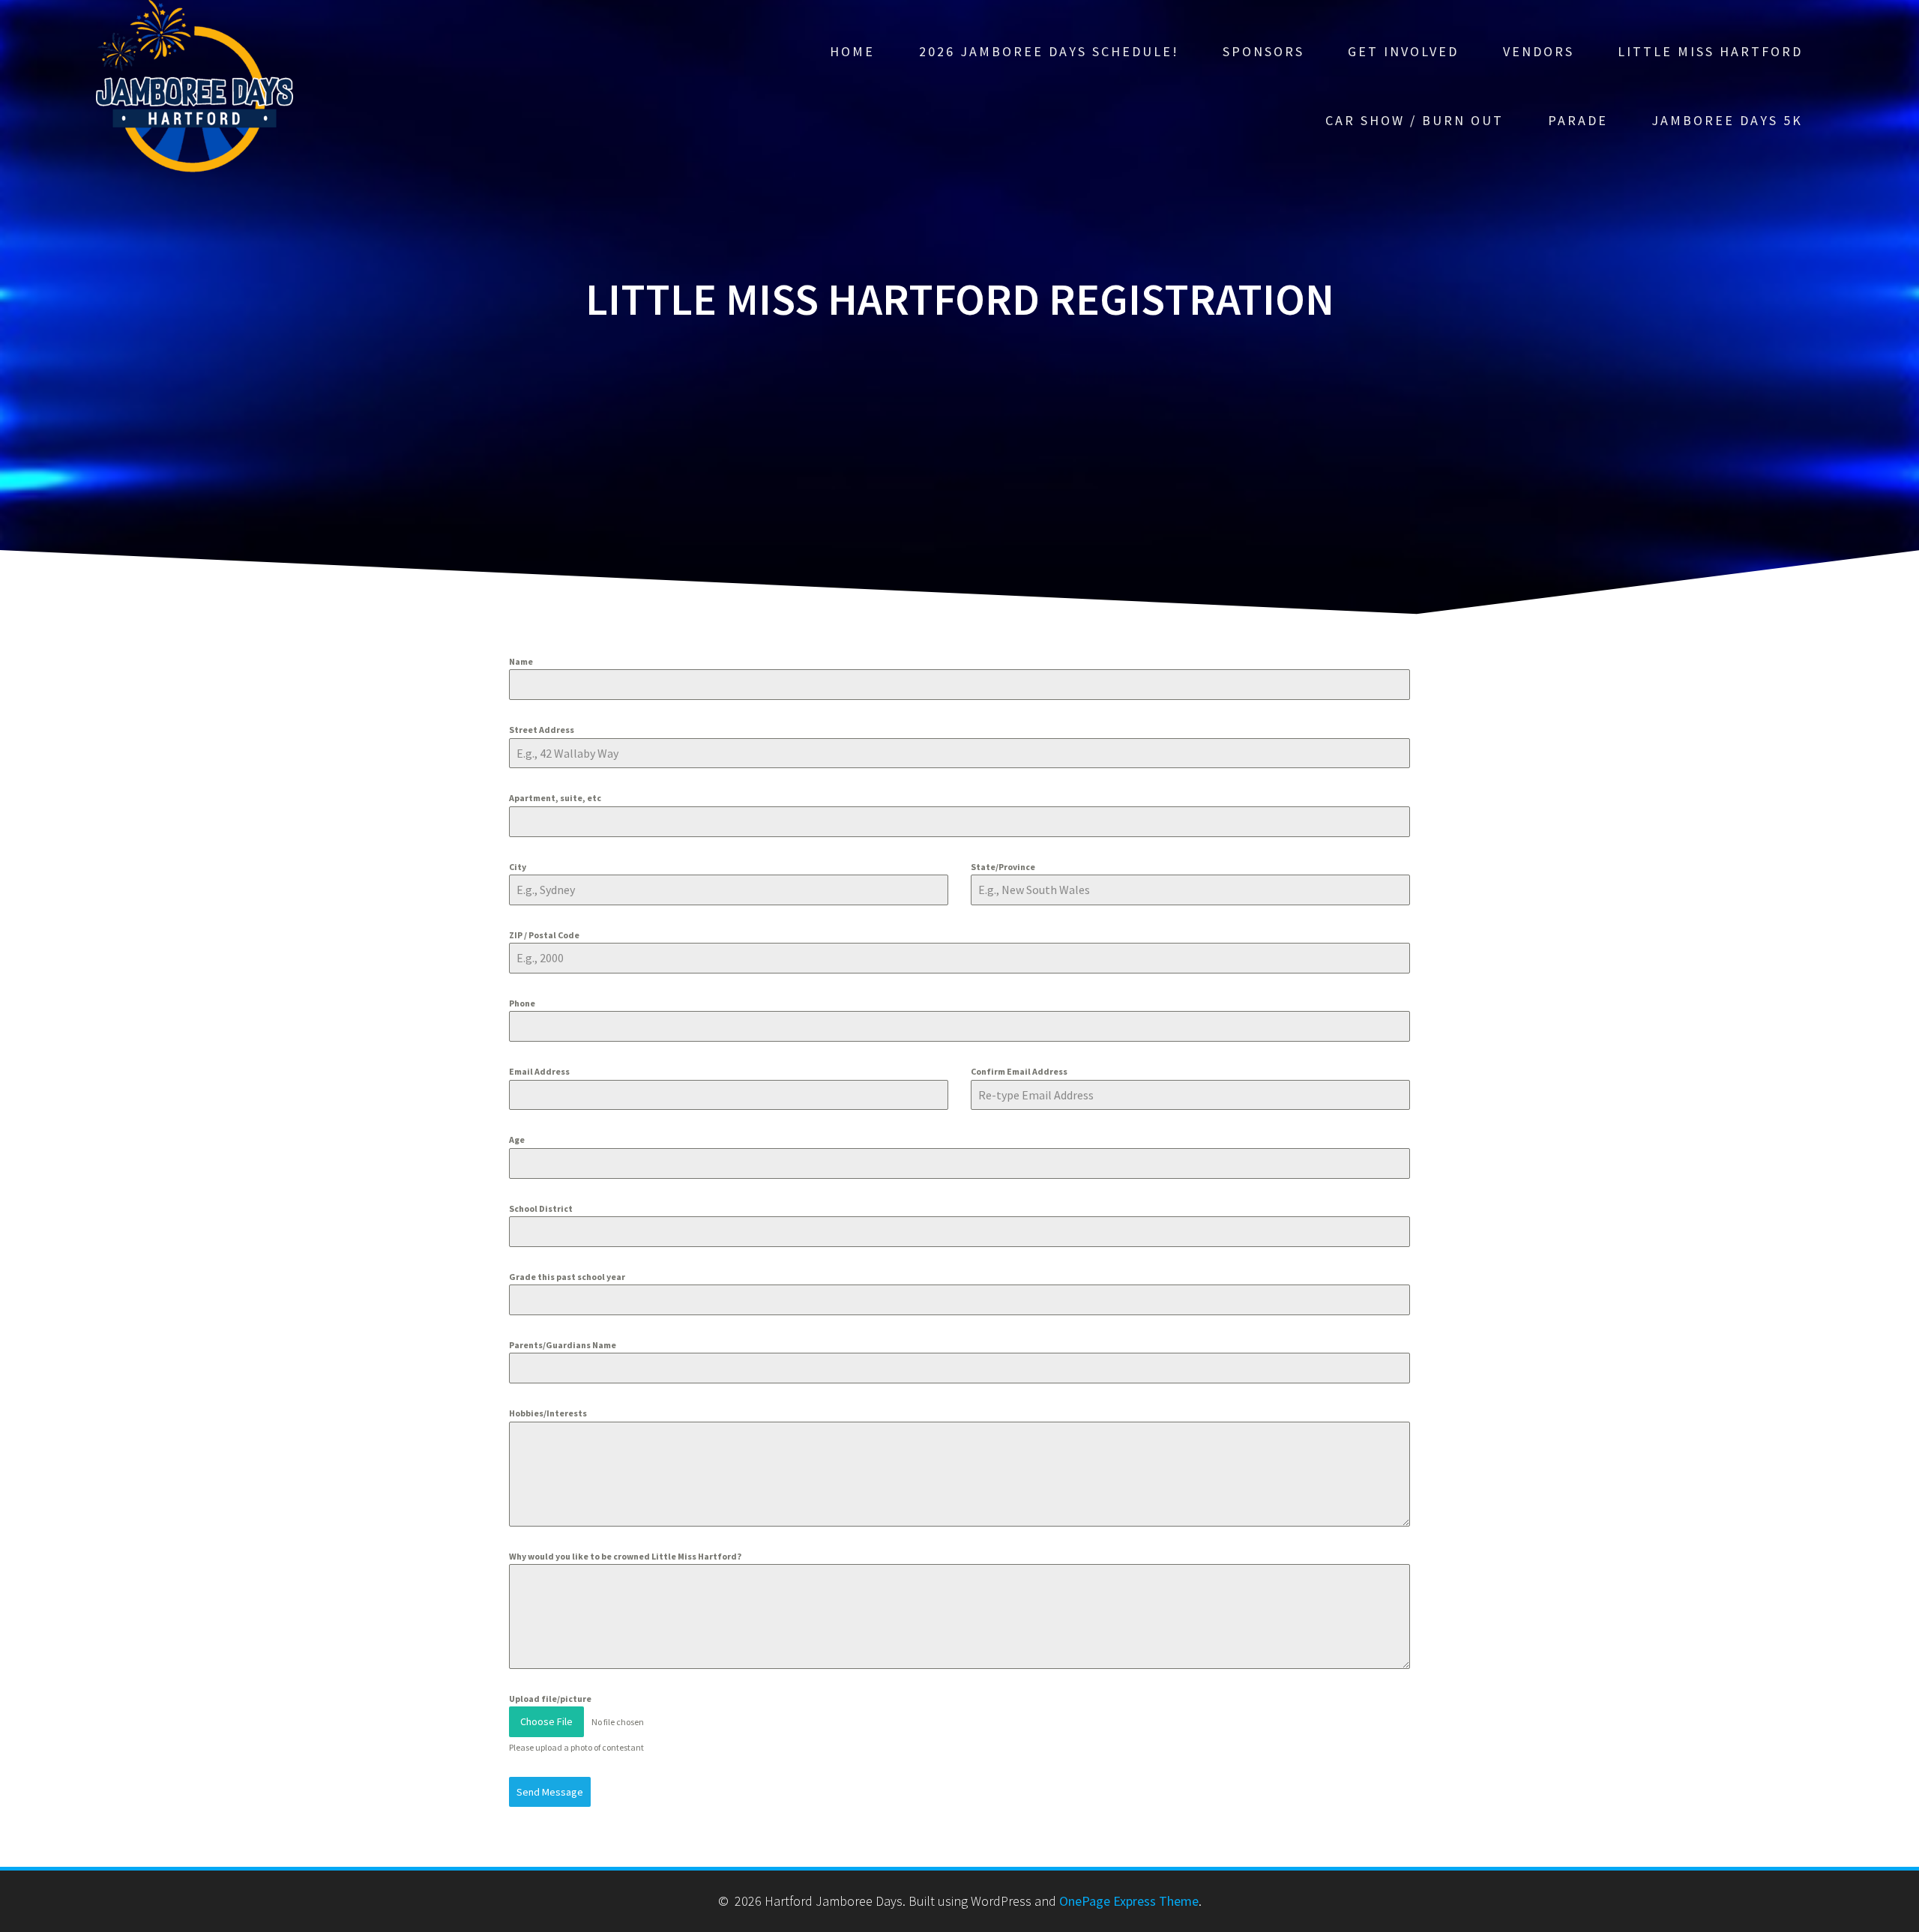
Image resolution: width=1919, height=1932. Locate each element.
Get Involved (1403, 51)
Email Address (539, 1071)
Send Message (550, 1792)
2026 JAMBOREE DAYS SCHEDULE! (1049, 51)
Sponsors (1263, 51)
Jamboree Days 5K (1727, 120)
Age (517, 1139)
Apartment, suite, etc (555, 798)
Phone (522, 1003)
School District (541, 1208)
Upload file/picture (550, 1699)
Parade (1578, 120)
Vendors (1539, 51)
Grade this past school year (567, 1277)
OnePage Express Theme (1129, 1901)
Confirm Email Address (1019, 1071)
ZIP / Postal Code (544, 935)
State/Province (1003, 867)
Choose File (546, 1721)
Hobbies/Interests (548, 1413)
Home (852, 51)
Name (521, 661)
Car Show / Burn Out (1415, 120)
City (518, 867)
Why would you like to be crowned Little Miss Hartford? (625, 1556)
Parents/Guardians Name (563, 1345)
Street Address (542, 730)
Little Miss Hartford (1710, 51)
